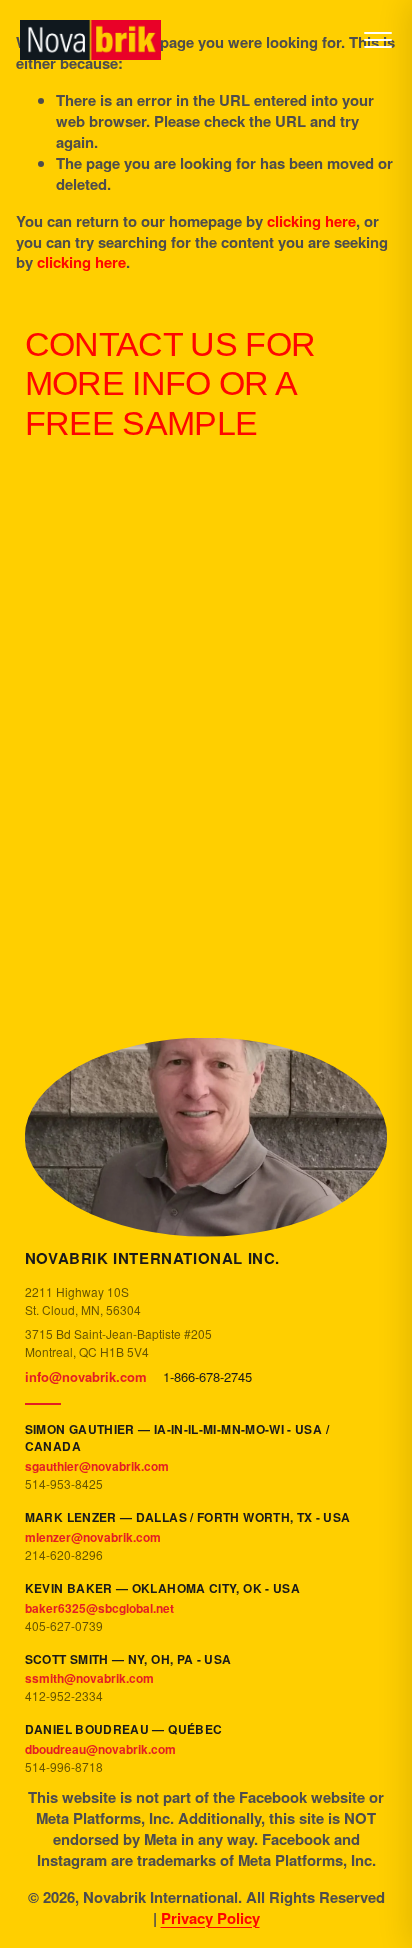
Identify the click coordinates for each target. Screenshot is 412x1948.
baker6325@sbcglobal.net (99, 1608)
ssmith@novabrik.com (89, 1678)
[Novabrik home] (90, 40)
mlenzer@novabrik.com (93, 1537)
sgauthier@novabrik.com (97, 1466)
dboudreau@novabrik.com (100, 1749)
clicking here (311, 221)
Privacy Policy (210, 1918)
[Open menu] (378, 40)
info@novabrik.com (86, 1376)
